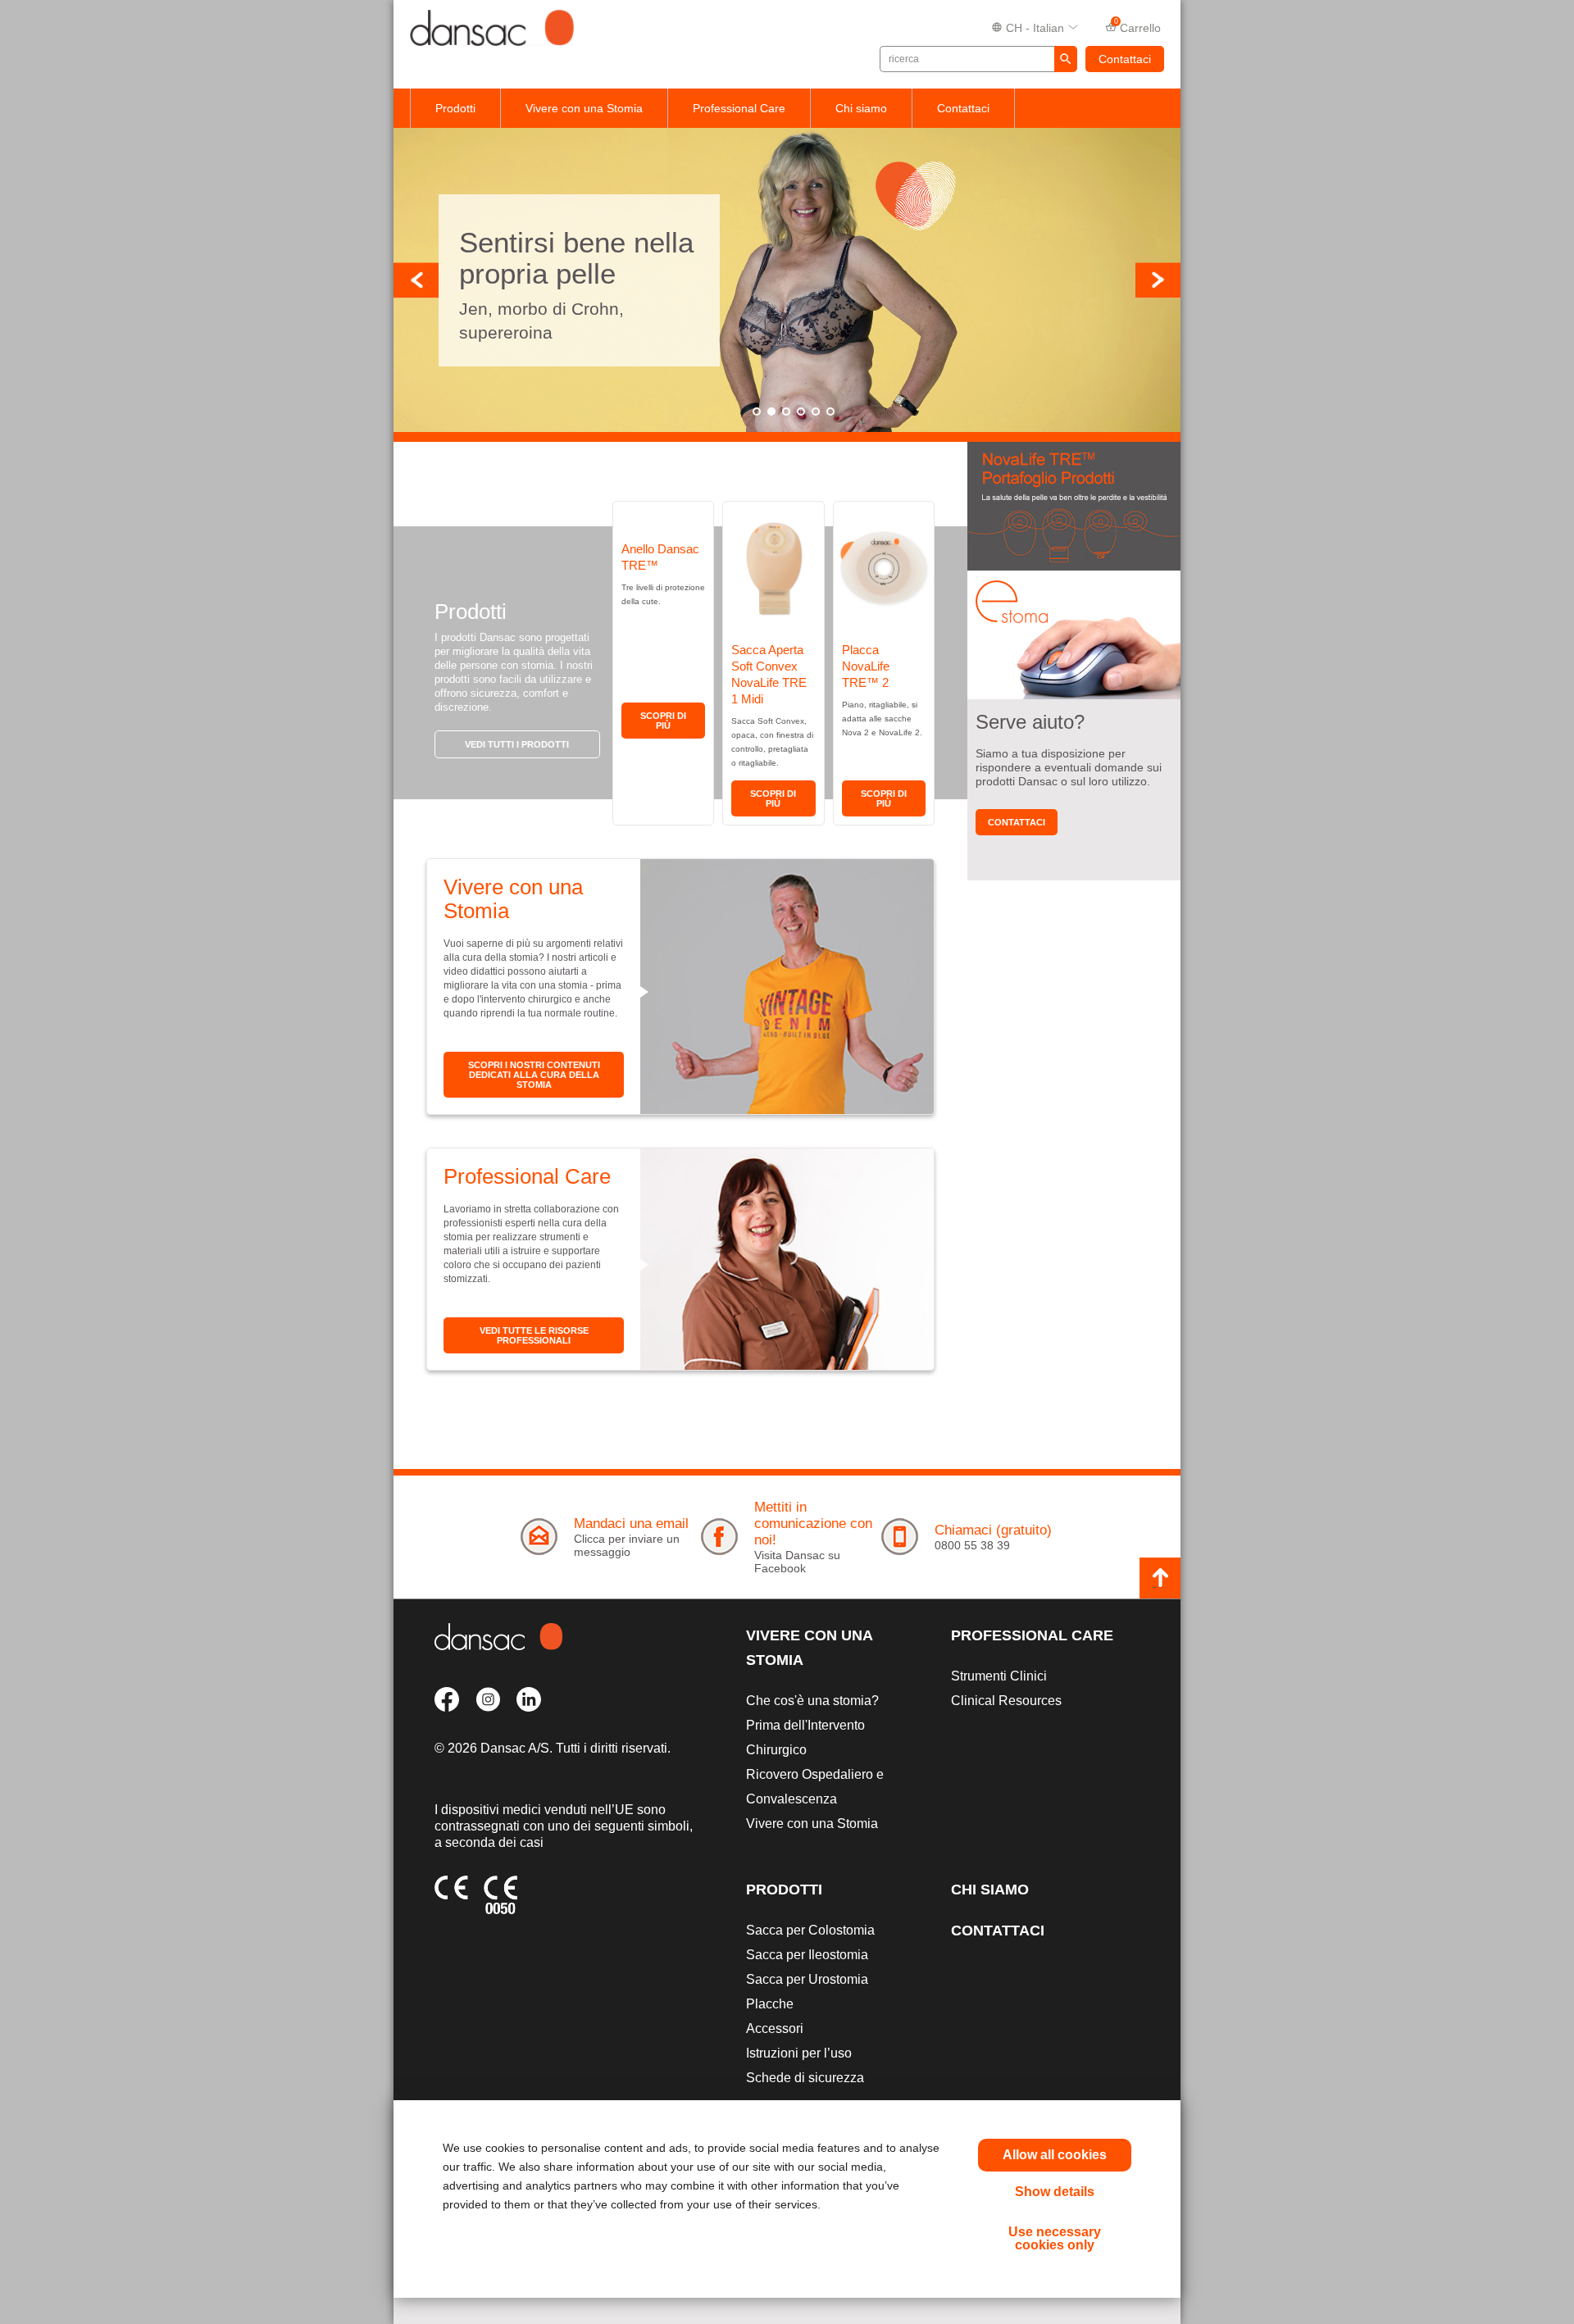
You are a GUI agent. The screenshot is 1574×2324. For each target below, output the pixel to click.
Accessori (775, 2028)
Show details (1055, 2192)
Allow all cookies (1055, 2155)
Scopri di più (663, 721)
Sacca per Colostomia (810, 1930)
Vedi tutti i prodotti (517, 744)
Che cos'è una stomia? (812, 1701)
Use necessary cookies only (1055, 2238)
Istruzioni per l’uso (799, 2053)
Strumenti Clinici (999, 1676)
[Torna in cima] (1160, 1578)
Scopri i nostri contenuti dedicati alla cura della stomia (534, 1075)
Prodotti (455, 108)
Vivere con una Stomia (584, 108)
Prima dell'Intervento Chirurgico (805, 1737)
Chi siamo (861, 108)
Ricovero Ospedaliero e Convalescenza (815, 1787)
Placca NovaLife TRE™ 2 (866, 666)
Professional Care (739, 108)
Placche (770, 2004)
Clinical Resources (1006, 1701)
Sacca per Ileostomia (807, 1955)
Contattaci (1125, 59)
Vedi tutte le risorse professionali (534, 1335)
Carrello (1138, 26)
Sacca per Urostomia (807, 1979)
